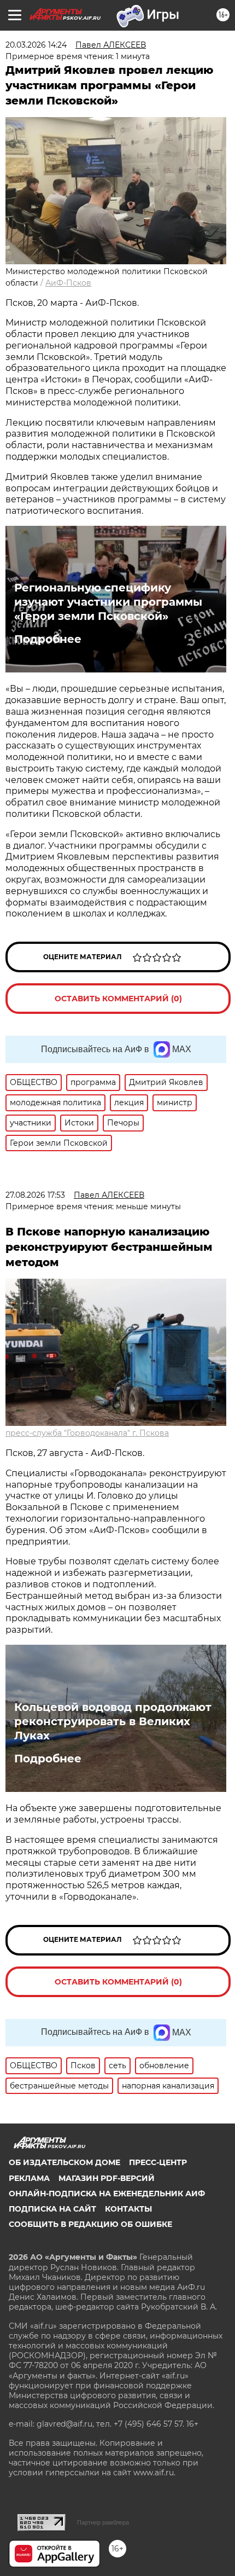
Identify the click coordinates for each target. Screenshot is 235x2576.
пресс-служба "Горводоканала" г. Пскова (87, 1433)
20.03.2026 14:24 (36, 45)
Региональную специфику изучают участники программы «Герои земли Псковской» (108, 602)
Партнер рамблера (103, 2522)
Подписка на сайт (52, 2209)
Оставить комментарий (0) (118, 999)
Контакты (128, 2209)
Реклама (29, 2178)
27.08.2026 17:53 (35, 1195)
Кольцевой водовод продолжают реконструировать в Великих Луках (113, 1721)
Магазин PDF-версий (107, 2178)
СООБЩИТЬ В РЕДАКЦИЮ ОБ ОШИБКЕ (90, 2224)
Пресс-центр (158, 2162)
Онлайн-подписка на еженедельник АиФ (107, 2194)
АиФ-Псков (68, 283)
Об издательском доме (64, 2162)
